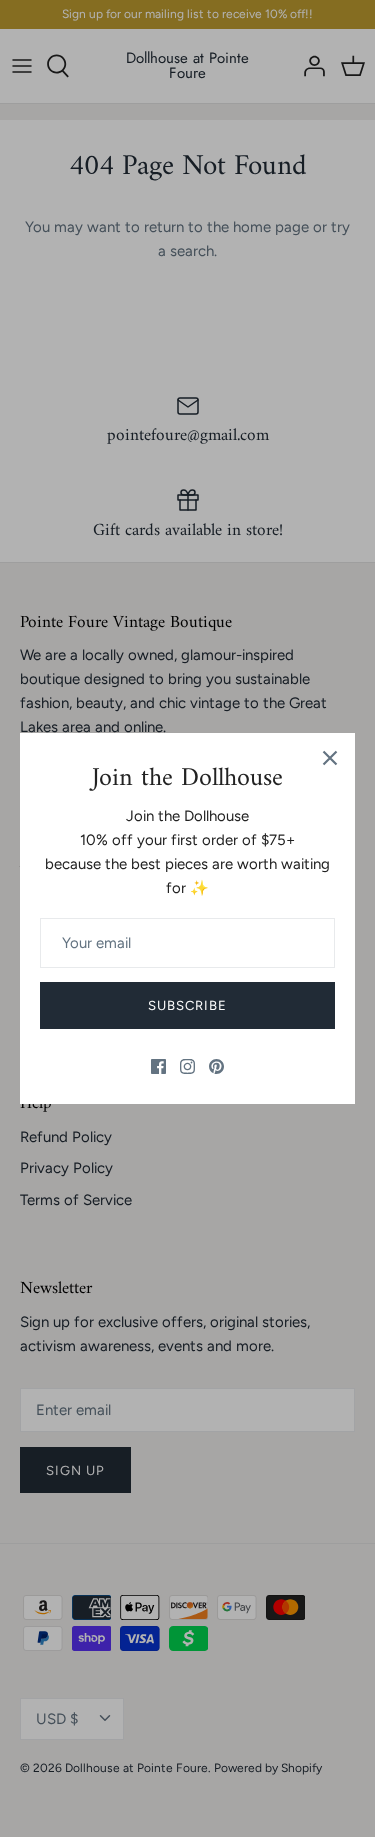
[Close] (330, 758)
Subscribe (187, 1005)
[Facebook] (158, 1066)
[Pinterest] (216, 1066)
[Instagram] (187, 1066)
